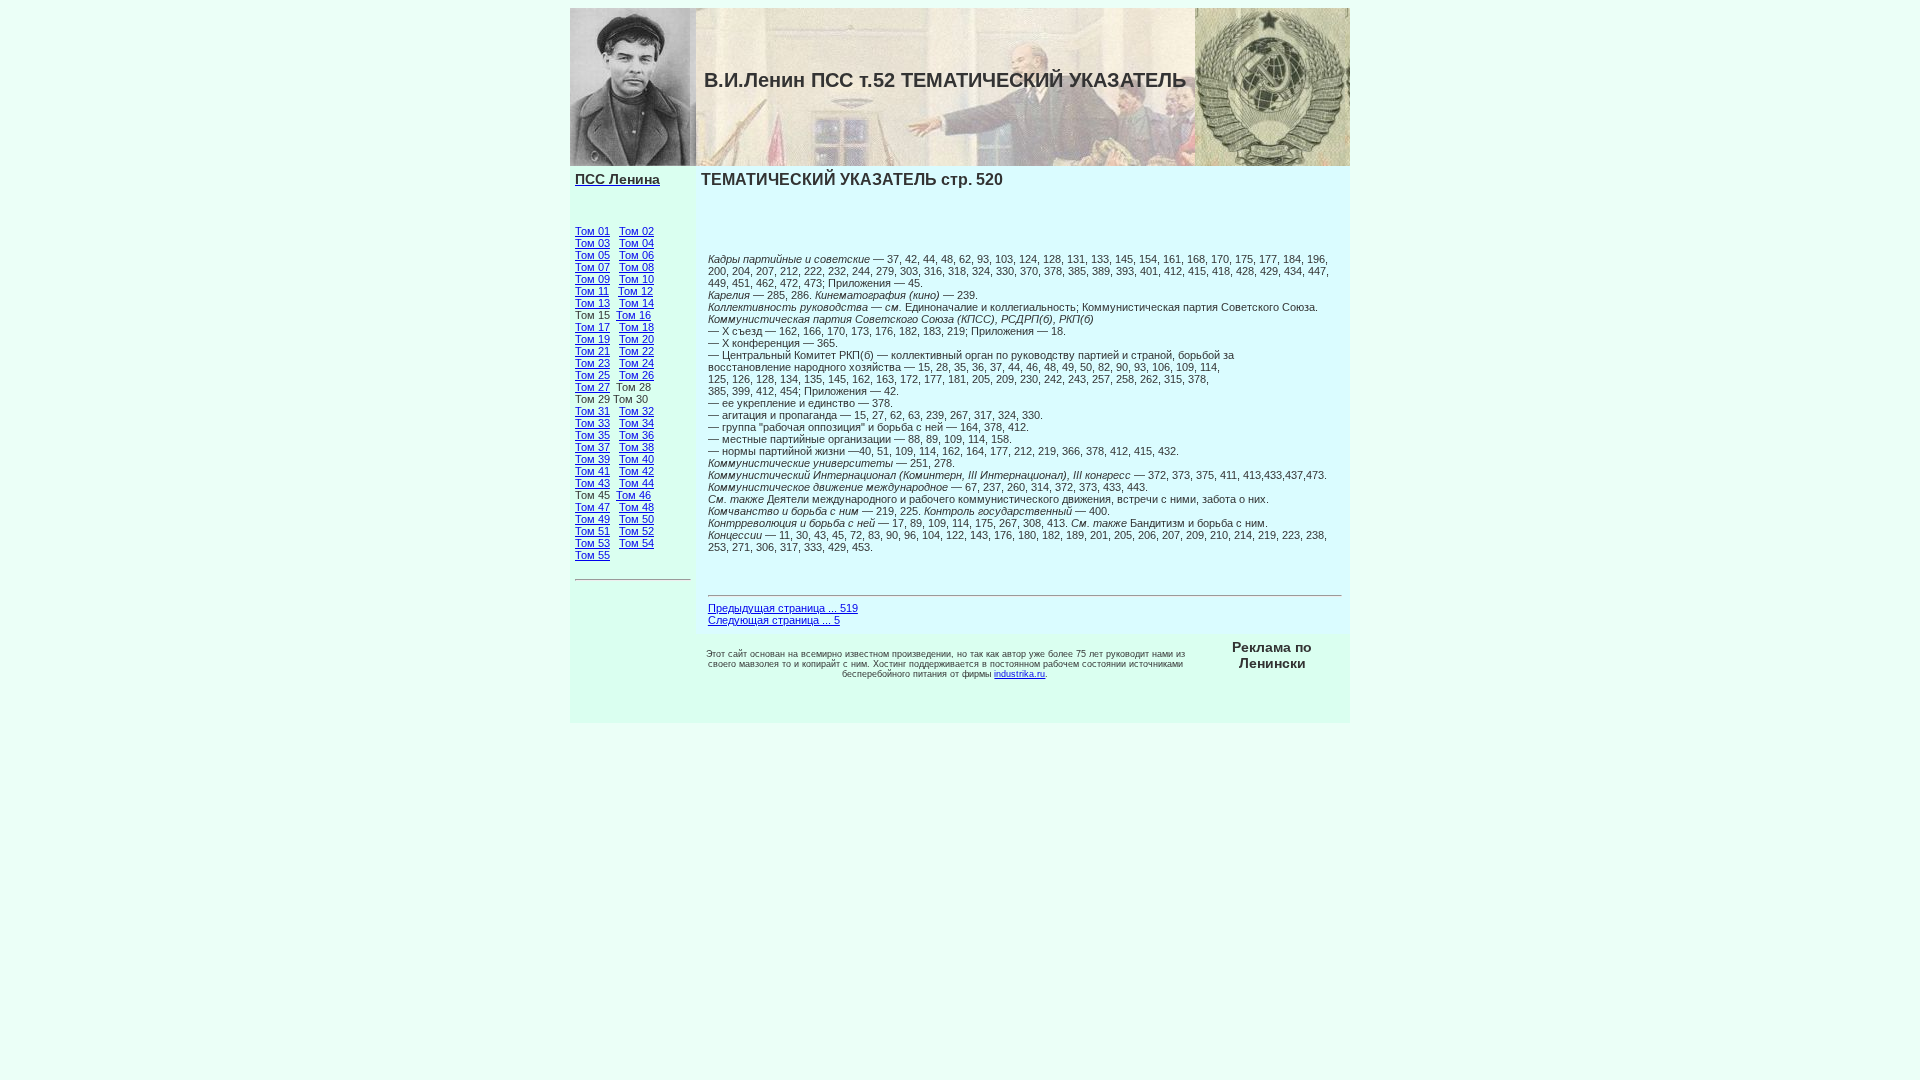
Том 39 (592, 459)
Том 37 (592, 447)
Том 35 (592, 435)
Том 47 (592, 507)
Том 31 (592, 411)
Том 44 (636, 483)
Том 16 (633, 315)
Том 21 (592, 351)
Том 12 (635, 291)
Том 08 (636, 267)
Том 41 (592, 471)
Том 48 (636, 507)
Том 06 (636, 255)
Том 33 (592, 423)
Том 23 (592, 363)
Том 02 (636, 231)
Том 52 (636, 531)
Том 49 (592, 519)
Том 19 (592, 339)
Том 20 (636, 339)
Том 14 (636, 303)
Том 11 (592, 291)
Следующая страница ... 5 (774, 620)
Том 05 (592, 255)
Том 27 (592, 387)
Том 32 (636, 411)
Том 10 (636, 279)
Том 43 (592, 483)
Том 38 (636, 447)
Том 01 (592, 231)
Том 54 (636, 543)
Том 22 (636, 351)
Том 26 (636, 375)
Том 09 (592, 279)
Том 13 (592, 303)
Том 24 (636, 363)
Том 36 (636, 435)
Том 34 (636, 423)
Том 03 (592, 243)
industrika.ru (1019, 674)
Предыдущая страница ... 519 (783, 608)
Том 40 (636, 459)
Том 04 (636, 243)
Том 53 (592, 543)
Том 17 (592, 327)
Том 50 (636, 519)
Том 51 (592, 531)
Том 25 (592, 375)
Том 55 (592, 555)
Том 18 (636, 327)
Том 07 (592, 267)
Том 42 (636, 471)
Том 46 (633, 495)
